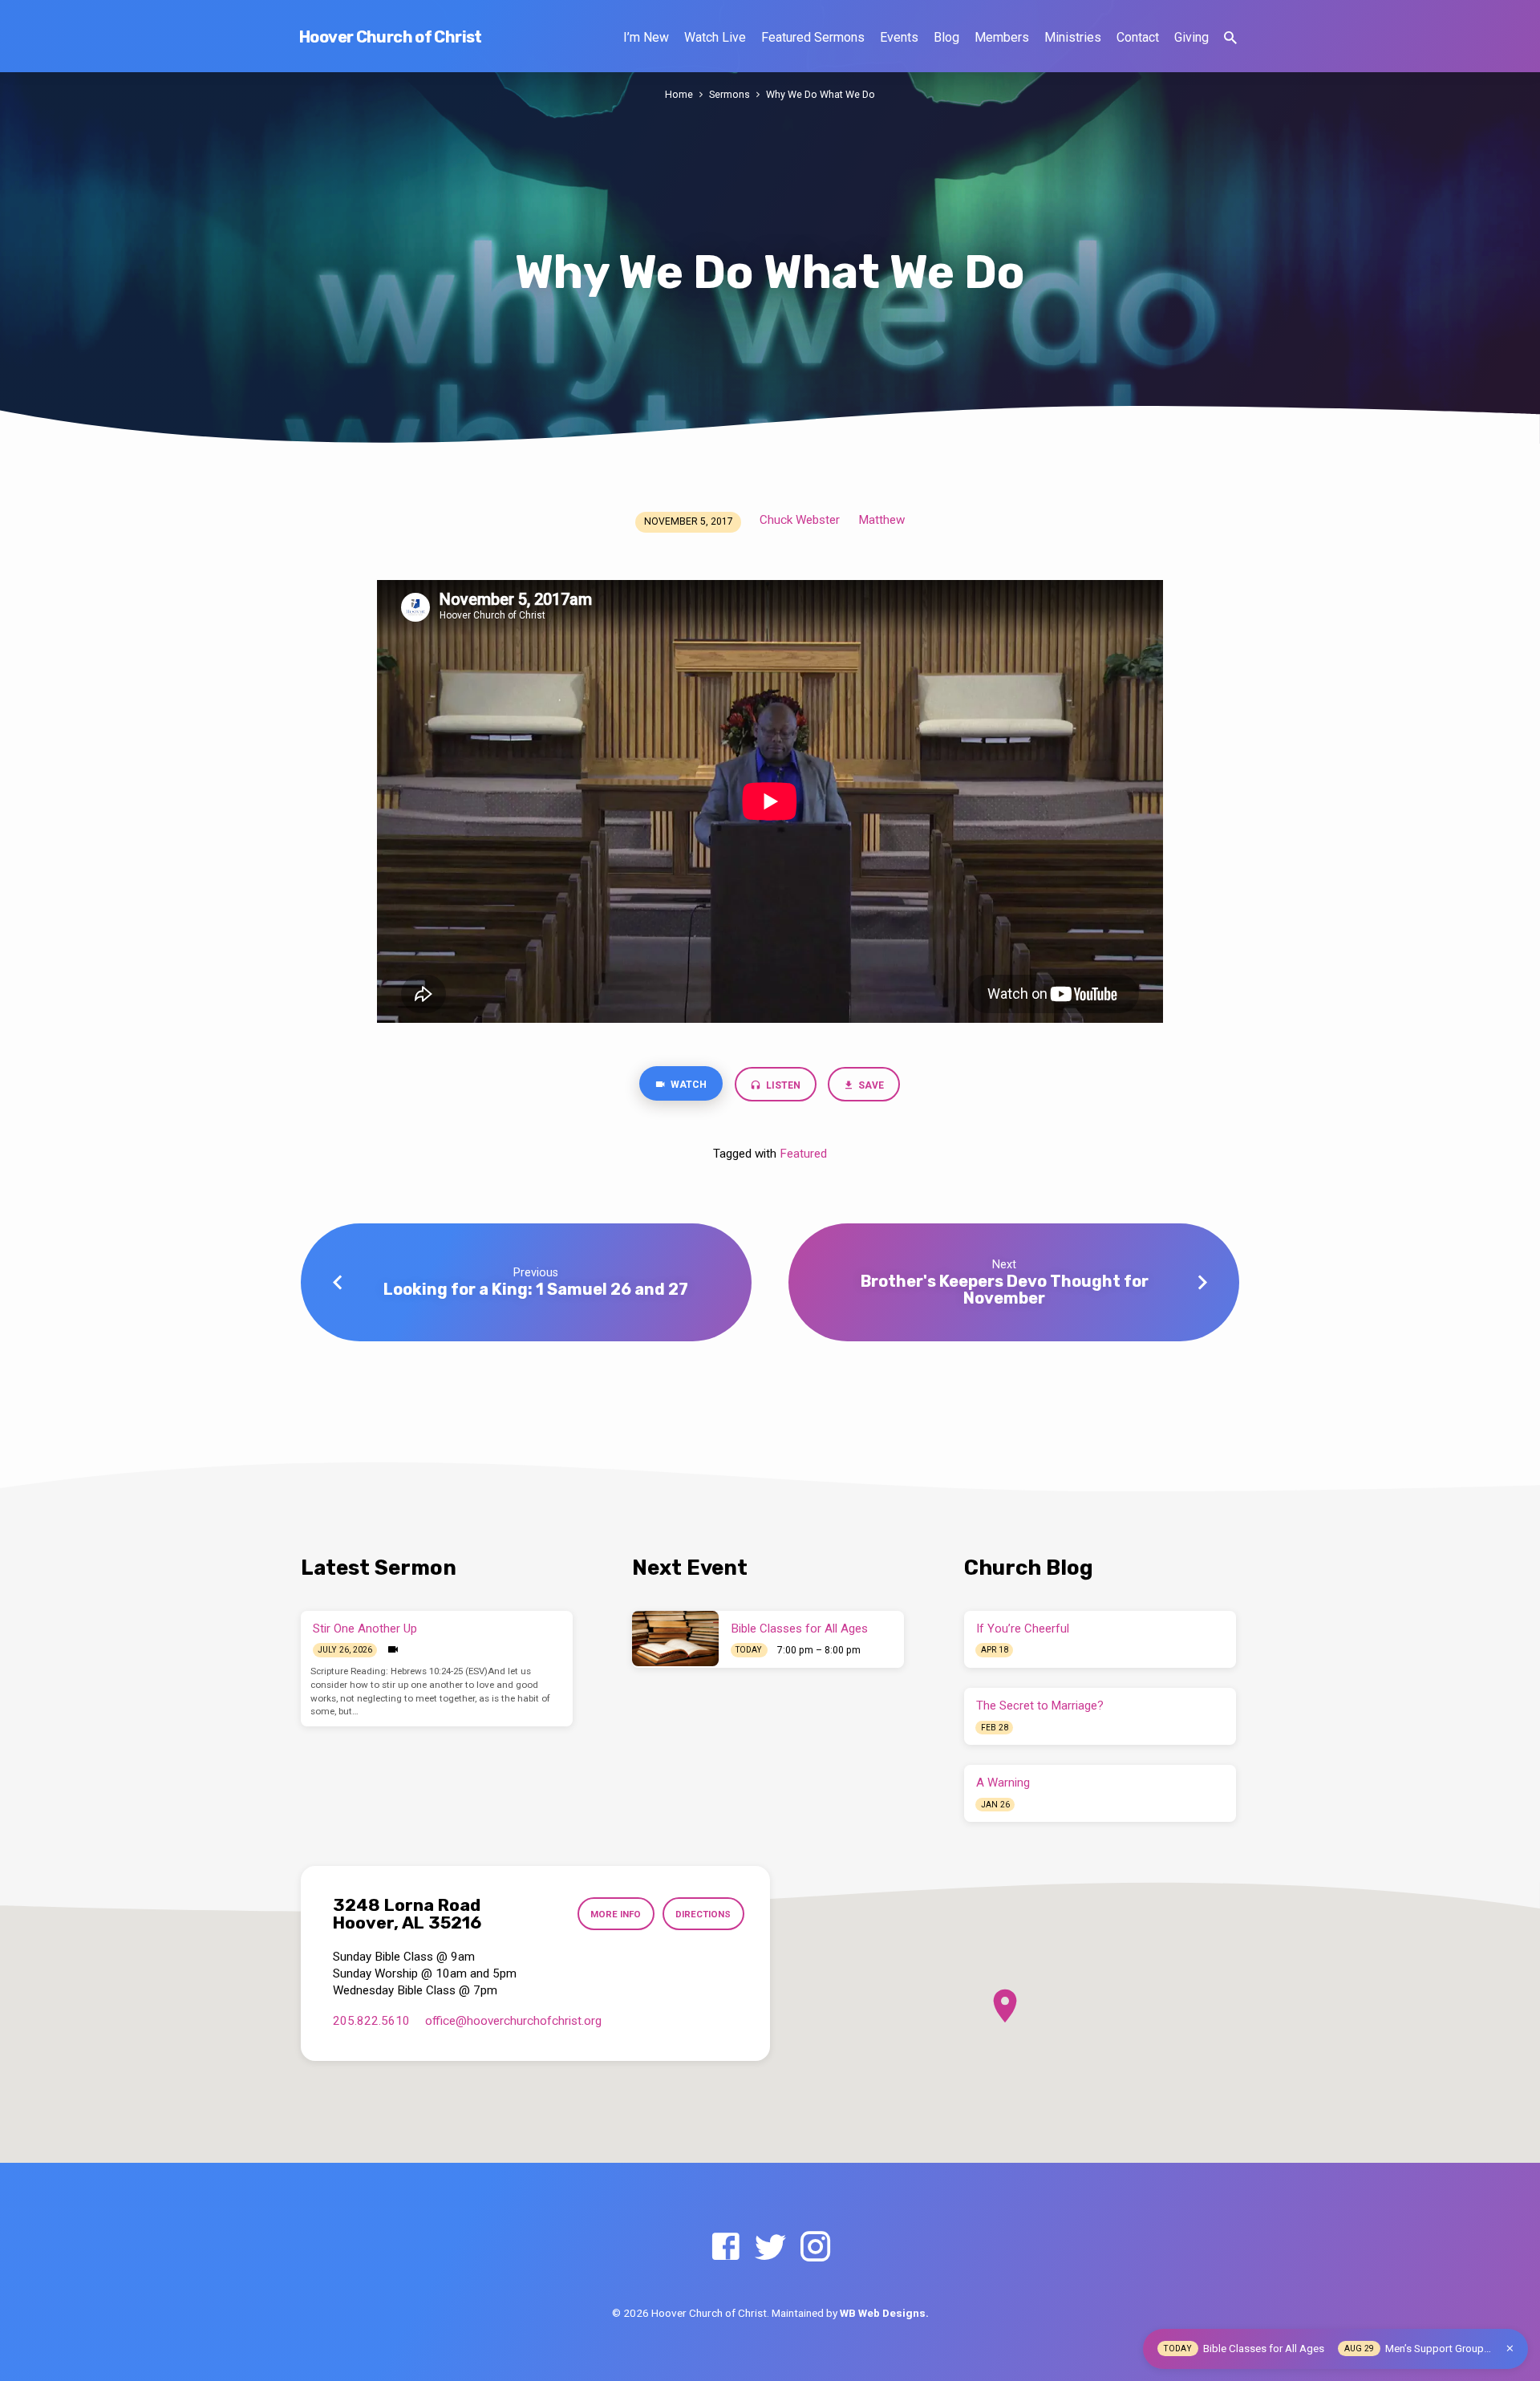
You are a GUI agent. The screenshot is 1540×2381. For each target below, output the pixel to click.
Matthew (881, 520)
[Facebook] (725, 2247)
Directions (703, 1914)
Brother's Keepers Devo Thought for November (1005, 1290)
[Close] (1510, 2349)
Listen (782, 1085)
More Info (616, 1914)
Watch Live (715, 37)
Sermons (729, 94)
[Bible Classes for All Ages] (675, 1638)
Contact (1138, 37)
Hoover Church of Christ (391, 37)
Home (679, 94)
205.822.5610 (371, 2021)
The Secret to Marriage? (1040, 1706)
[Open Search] (1230, 38)
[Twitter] (770, 2247)
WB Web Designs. (884, 2313)
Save (871, 1085)
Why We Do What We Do (821, 94)
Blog (946, 37)
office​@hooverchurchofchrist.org (513, 2021)
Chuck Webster (800, 520)
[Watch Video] (393, 1650)
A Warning (1003, 1783)
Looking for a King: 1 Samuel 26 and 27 (536, 1289)
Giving (1191, 37)
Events (899, 37)
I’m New (646, 37)
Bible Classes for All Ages (800, 1629)
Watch (687, 1085)
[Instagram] (815, 2247)
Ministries (1073, 37)
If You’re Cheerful (1023, 1629)
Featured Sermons (813, 37)
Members (1002, 37)
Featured (803, 1154)
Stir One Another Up (365, 1629)
